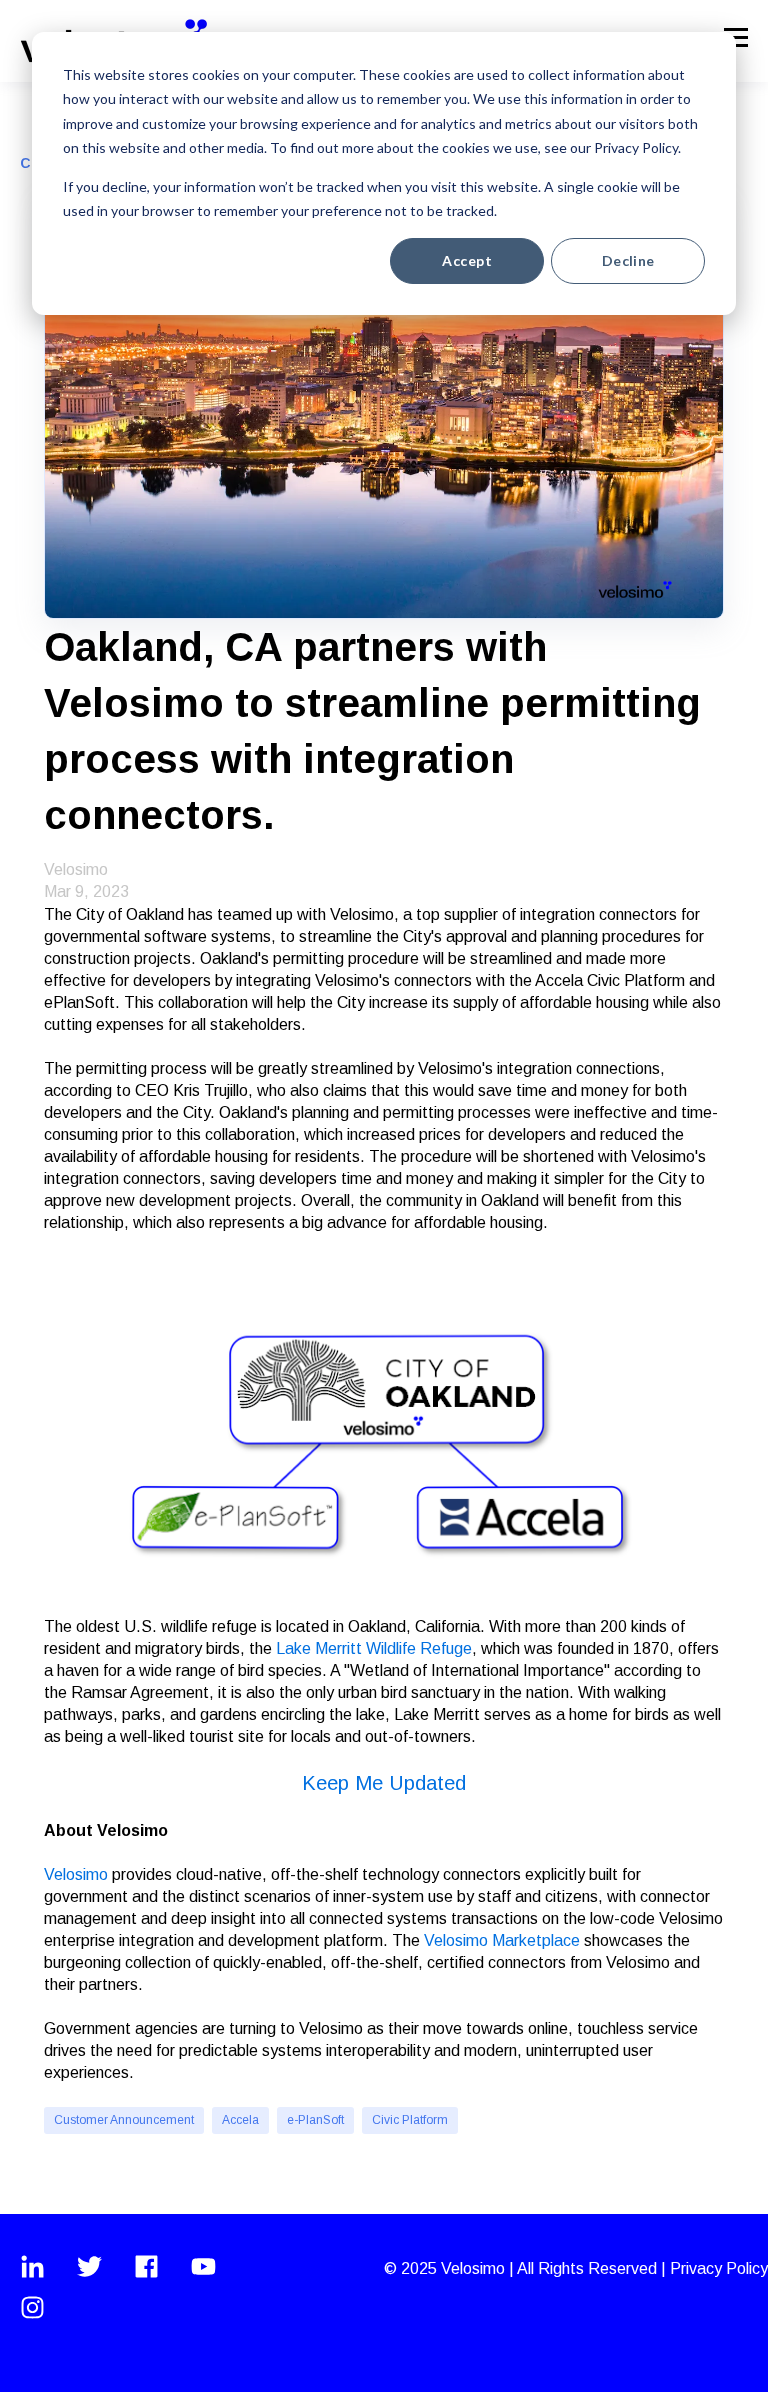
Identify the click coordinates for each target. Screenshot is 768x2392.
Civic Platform (410, 2120)
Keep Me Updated (384, 1783)
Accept (467, 260)
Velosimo (76, 869)
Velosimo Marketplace (502, 1940)
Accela (240, 2120)
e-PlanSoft (315, 2120)
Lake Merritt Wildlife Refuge (374, 1648)
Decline (628, 260)
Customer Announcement (124, 2120)
